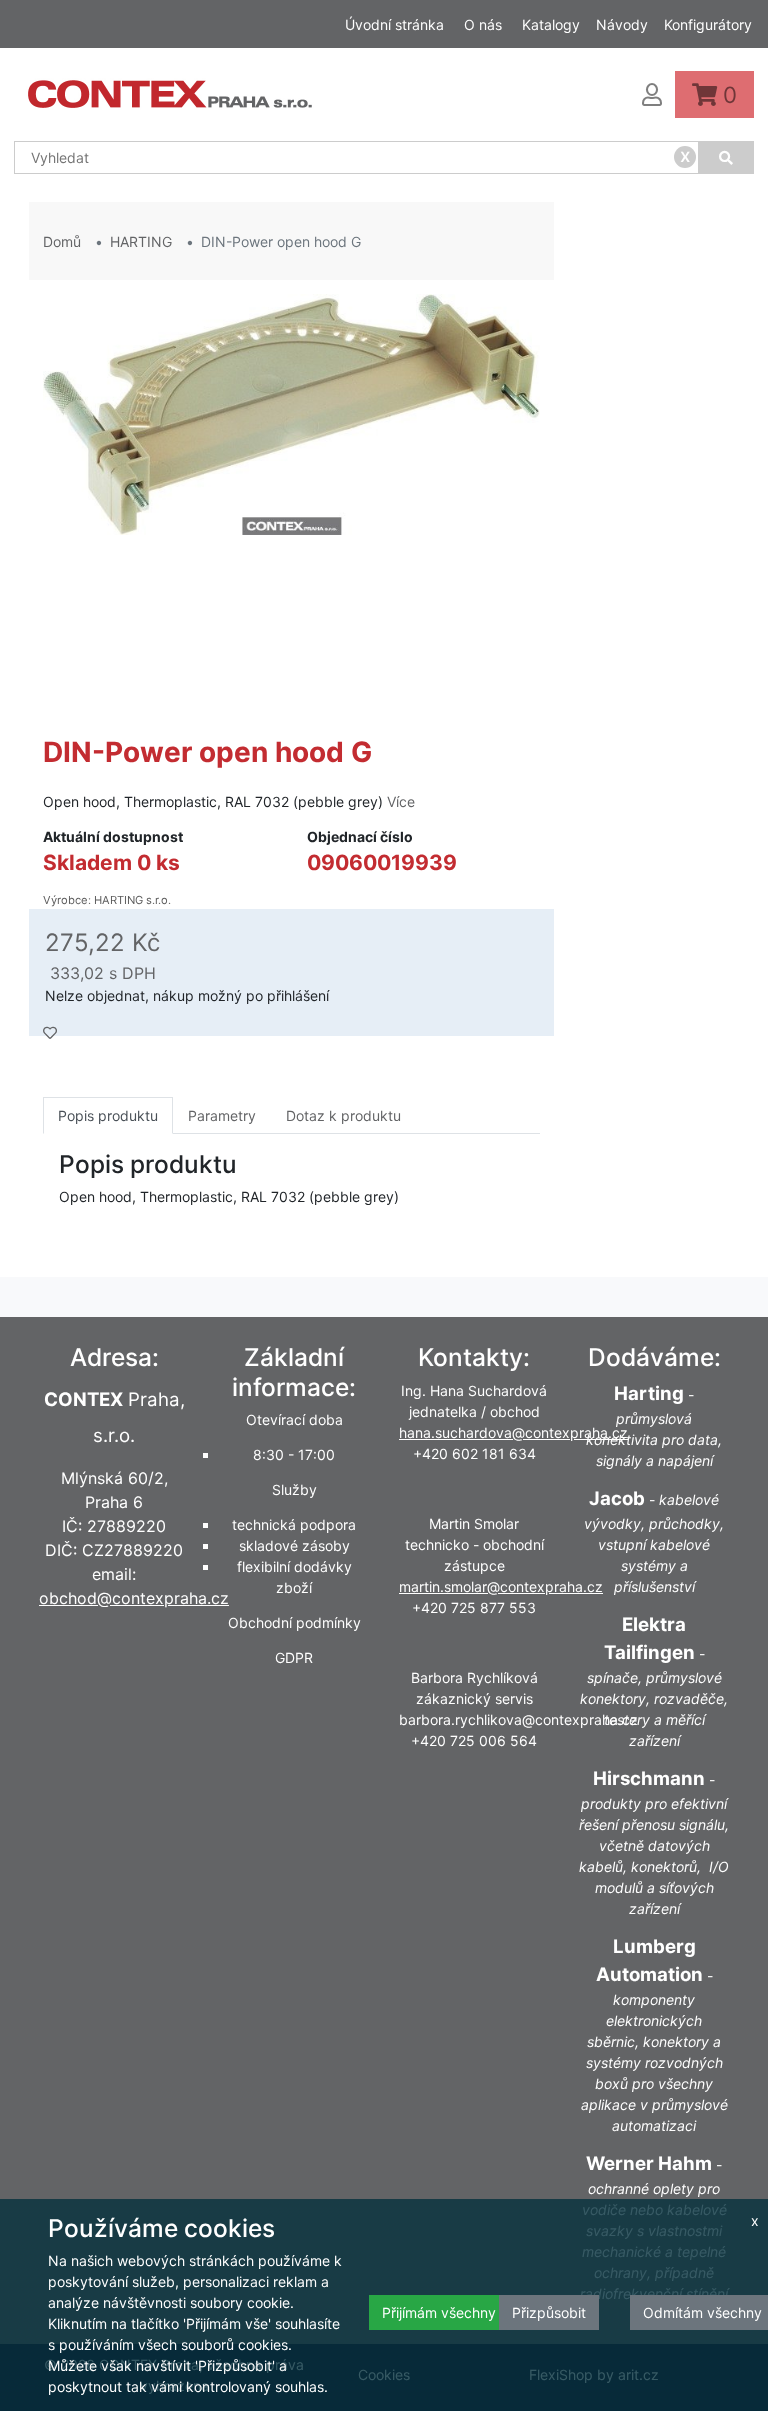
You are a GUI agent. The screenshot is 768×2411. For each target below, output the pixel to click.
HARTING (141, 241)
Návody (622, 24)
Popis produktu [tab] (108, 1115)
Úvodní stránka (394, 24)
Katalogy (551, 24)
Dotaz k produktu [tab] (343, 1115)
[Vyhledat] (727, 157)
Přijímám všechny (439, 2312)
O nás (483, 24)
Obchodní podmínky (294, 1622)
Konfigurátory (708, 24)
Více (401, 801)
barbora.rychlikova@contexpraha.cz (518, 1719)
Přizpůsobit (549, 2312)
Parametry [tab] (222, 1115)
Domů (62, 241)
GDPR (294, 1657)
